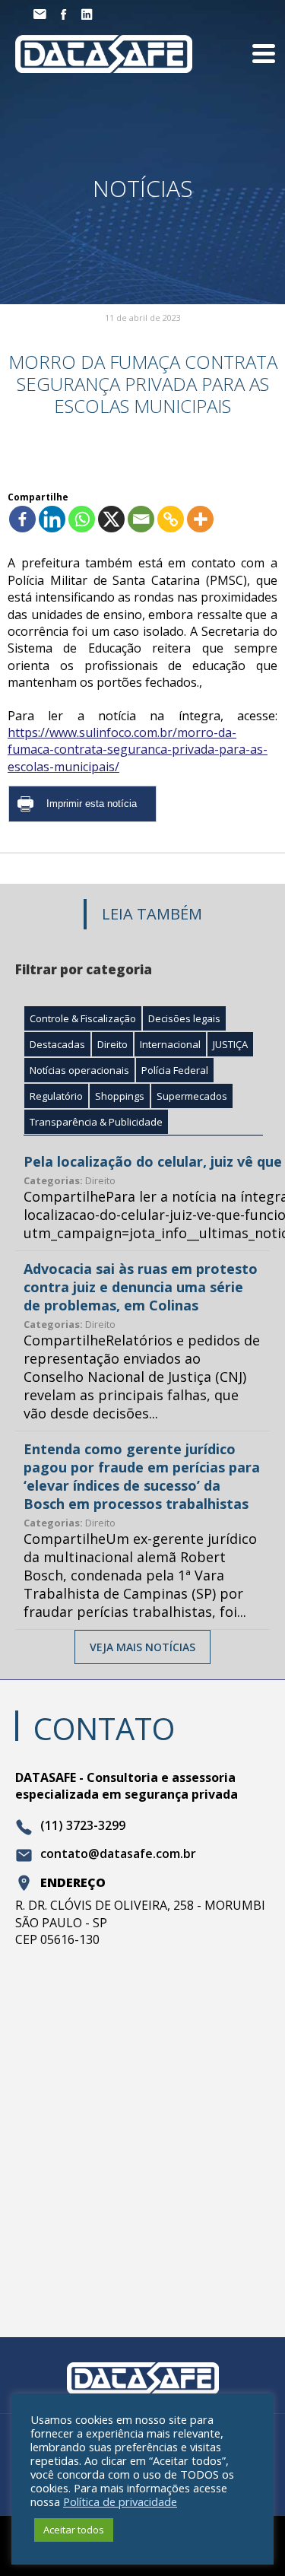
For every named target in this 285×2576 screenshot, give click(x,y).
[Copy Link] (171, 519)
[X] (111, 519)
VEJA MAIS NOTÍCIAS (142, 1647)
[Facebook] (22, 519)
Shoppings (120, 1096)
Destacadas (57, 1044)
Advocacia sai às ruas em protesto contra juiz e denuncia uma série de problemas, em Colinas (141, 1287)
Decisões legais (184, 1018)
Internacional (170, 1044)
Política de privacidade (120, 2501)
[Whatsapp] (82, 519)
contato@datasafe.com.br (118, 1854)
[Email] (141, 519)
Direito (112, 1044)
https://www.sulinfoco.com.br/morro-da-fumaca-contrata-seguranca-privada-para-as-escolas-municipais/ (138, 750)
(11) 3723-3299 (83, 1826)
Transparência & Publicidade (96, 1122)
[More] (200, 519)
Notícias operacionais (79, 1070)
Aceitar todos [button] (74, 2530)
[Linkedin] (52, 519)
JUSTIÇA (230, 1044)
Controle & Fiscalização (83, 1018)
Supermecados (192, 1096)
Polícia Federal (175, 1070)
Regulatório (56, 1096)
